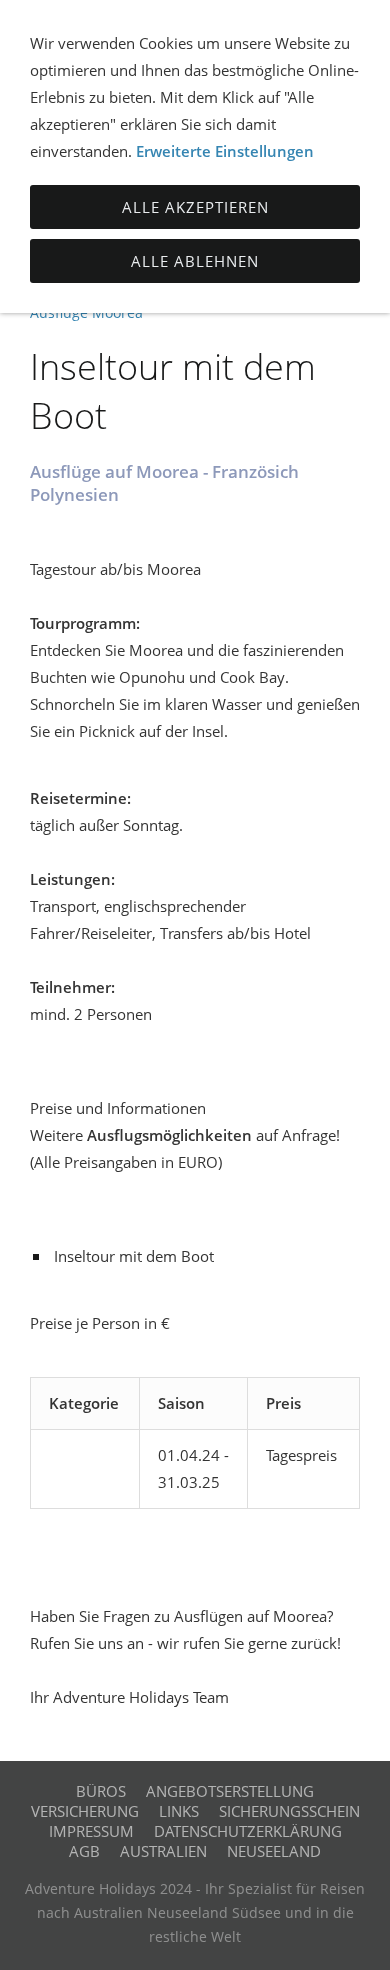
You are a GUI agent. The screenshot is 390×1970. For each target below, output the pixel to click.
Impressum (91, 1831)
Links (179, 1811)
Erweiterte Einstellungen (225, 151)
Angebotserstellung (230, 1791)
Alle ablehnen (195, 261)
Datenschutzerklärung (248, 1831)
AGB (84, 1851)
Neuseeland (274, 1851)
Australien (163, 1851)
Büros (101, 1791)
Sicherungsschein (289, 1811)
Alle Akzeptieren (195, 207)
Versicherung (85, 1811)
